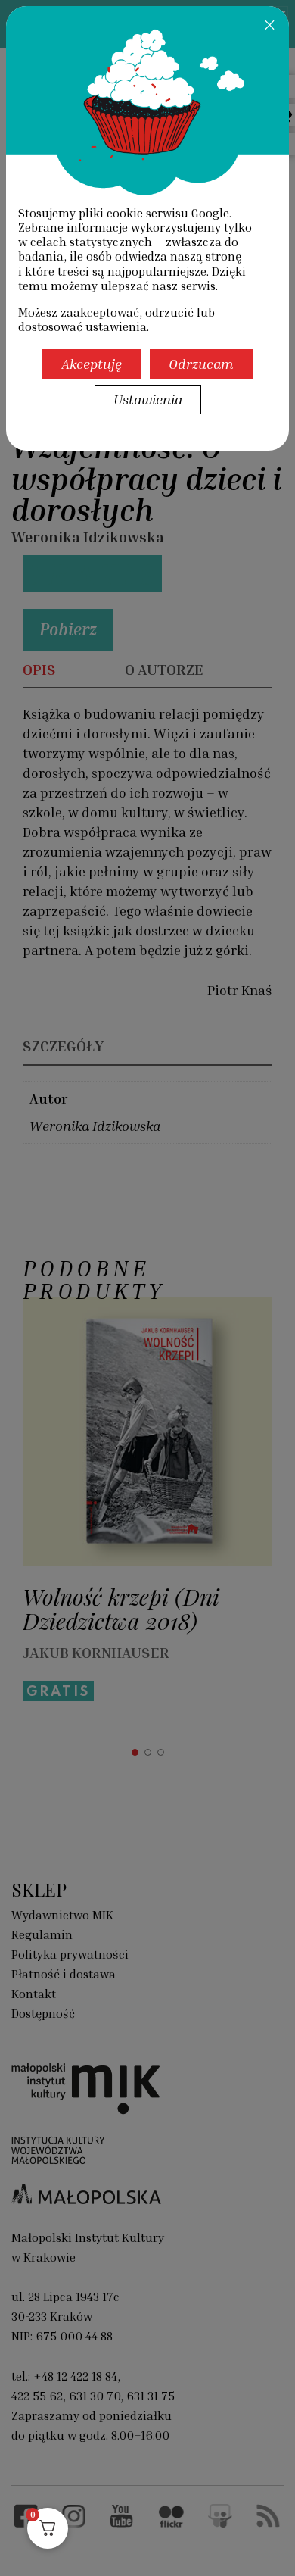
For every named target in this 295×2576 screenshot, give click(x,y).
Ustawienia (148, 399)
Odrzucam (201, 364)
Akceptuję (92, 364)
